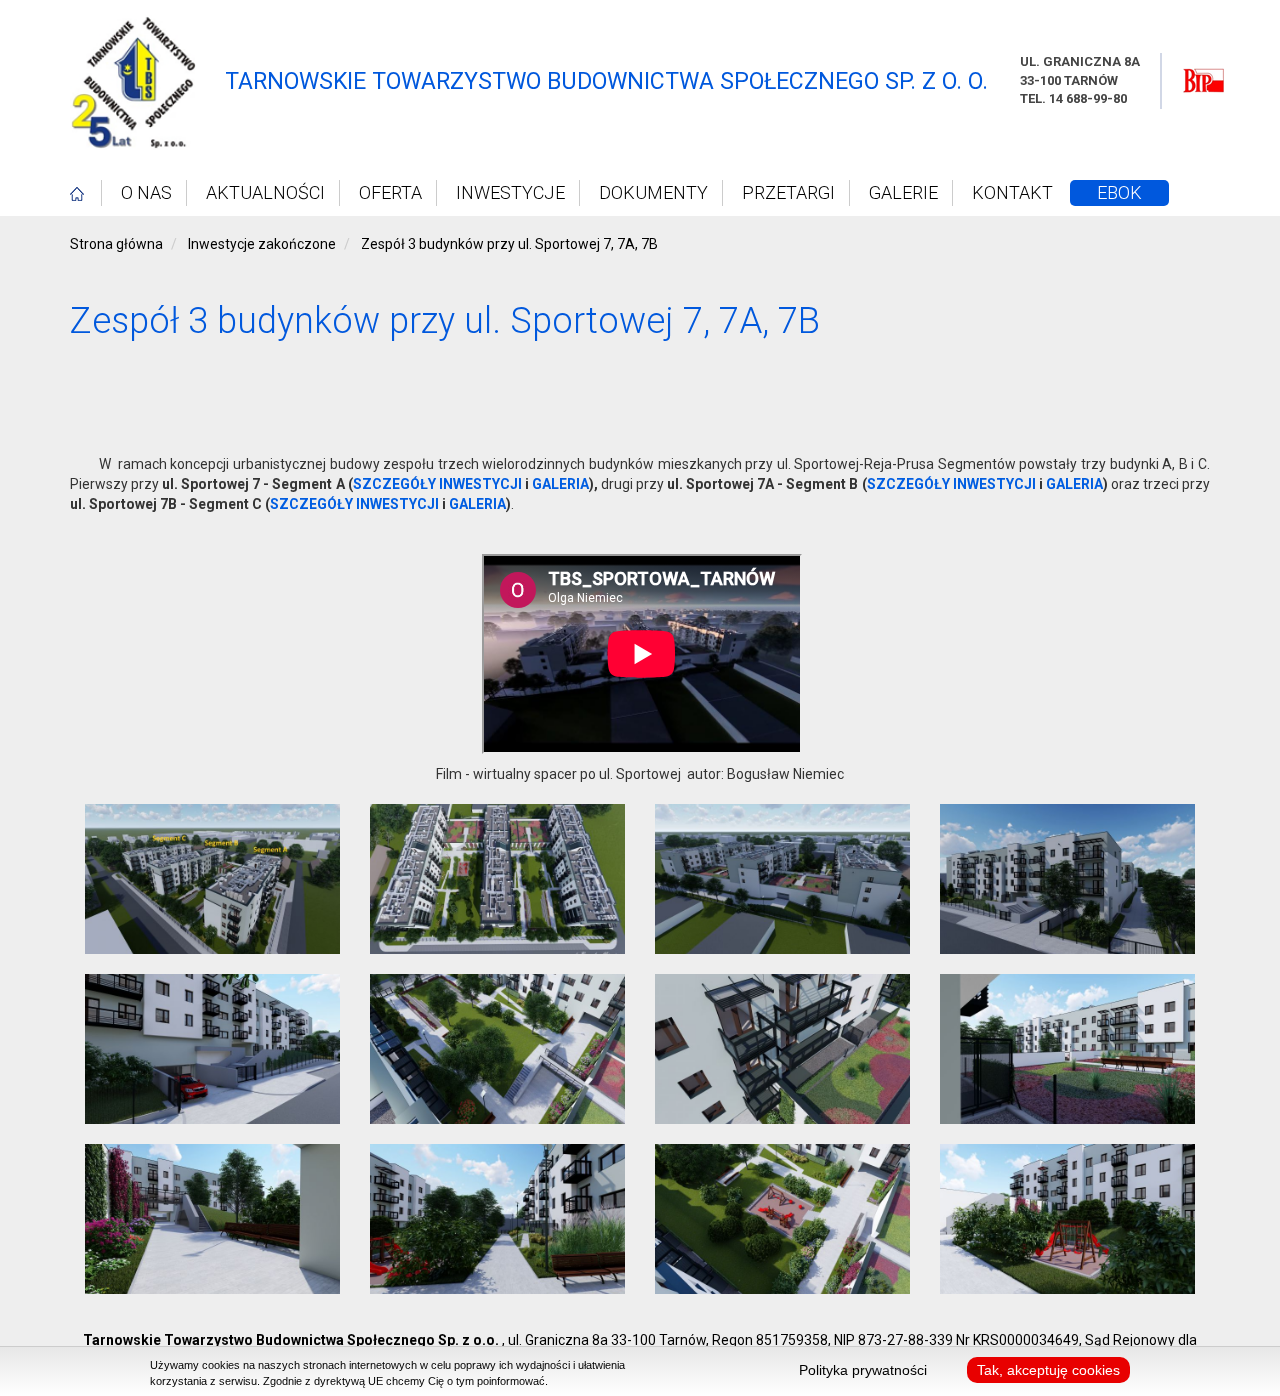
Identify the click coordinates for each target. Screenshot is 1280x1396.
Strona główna (116, 244)
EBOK (1119, 192)
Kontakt (1012, 192)
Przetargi (788, 192)
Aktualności (265, 192)
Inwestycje (510, 192)
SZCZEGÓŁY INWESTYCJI (437, 484)
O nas (146, 192)
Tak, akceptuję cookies (1048, 1370)
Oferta (390, 192)
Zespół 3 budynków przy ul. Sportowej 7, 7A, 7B (509, 244)
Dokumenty (653, 192)
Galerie (903, 192)
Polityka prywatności (863, 1370)
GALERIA (560, 484)
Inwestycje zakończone (262, 244)
